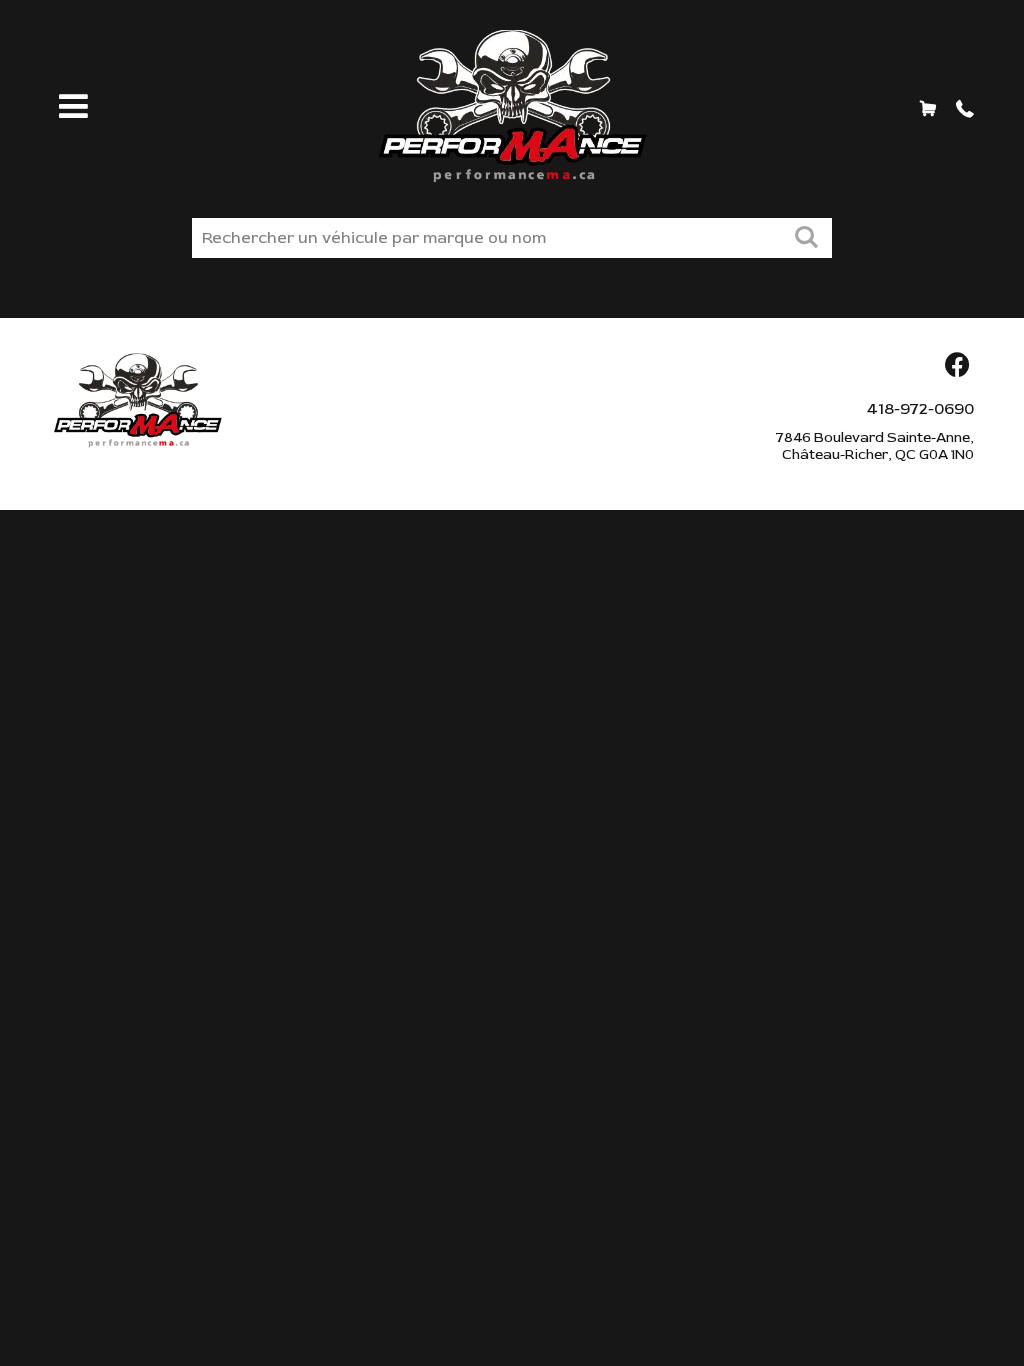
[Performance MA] (512, 106)
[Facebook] (957, 366)
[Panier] (928, 108)
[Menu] (70, 108)
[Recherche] (806, 239)
